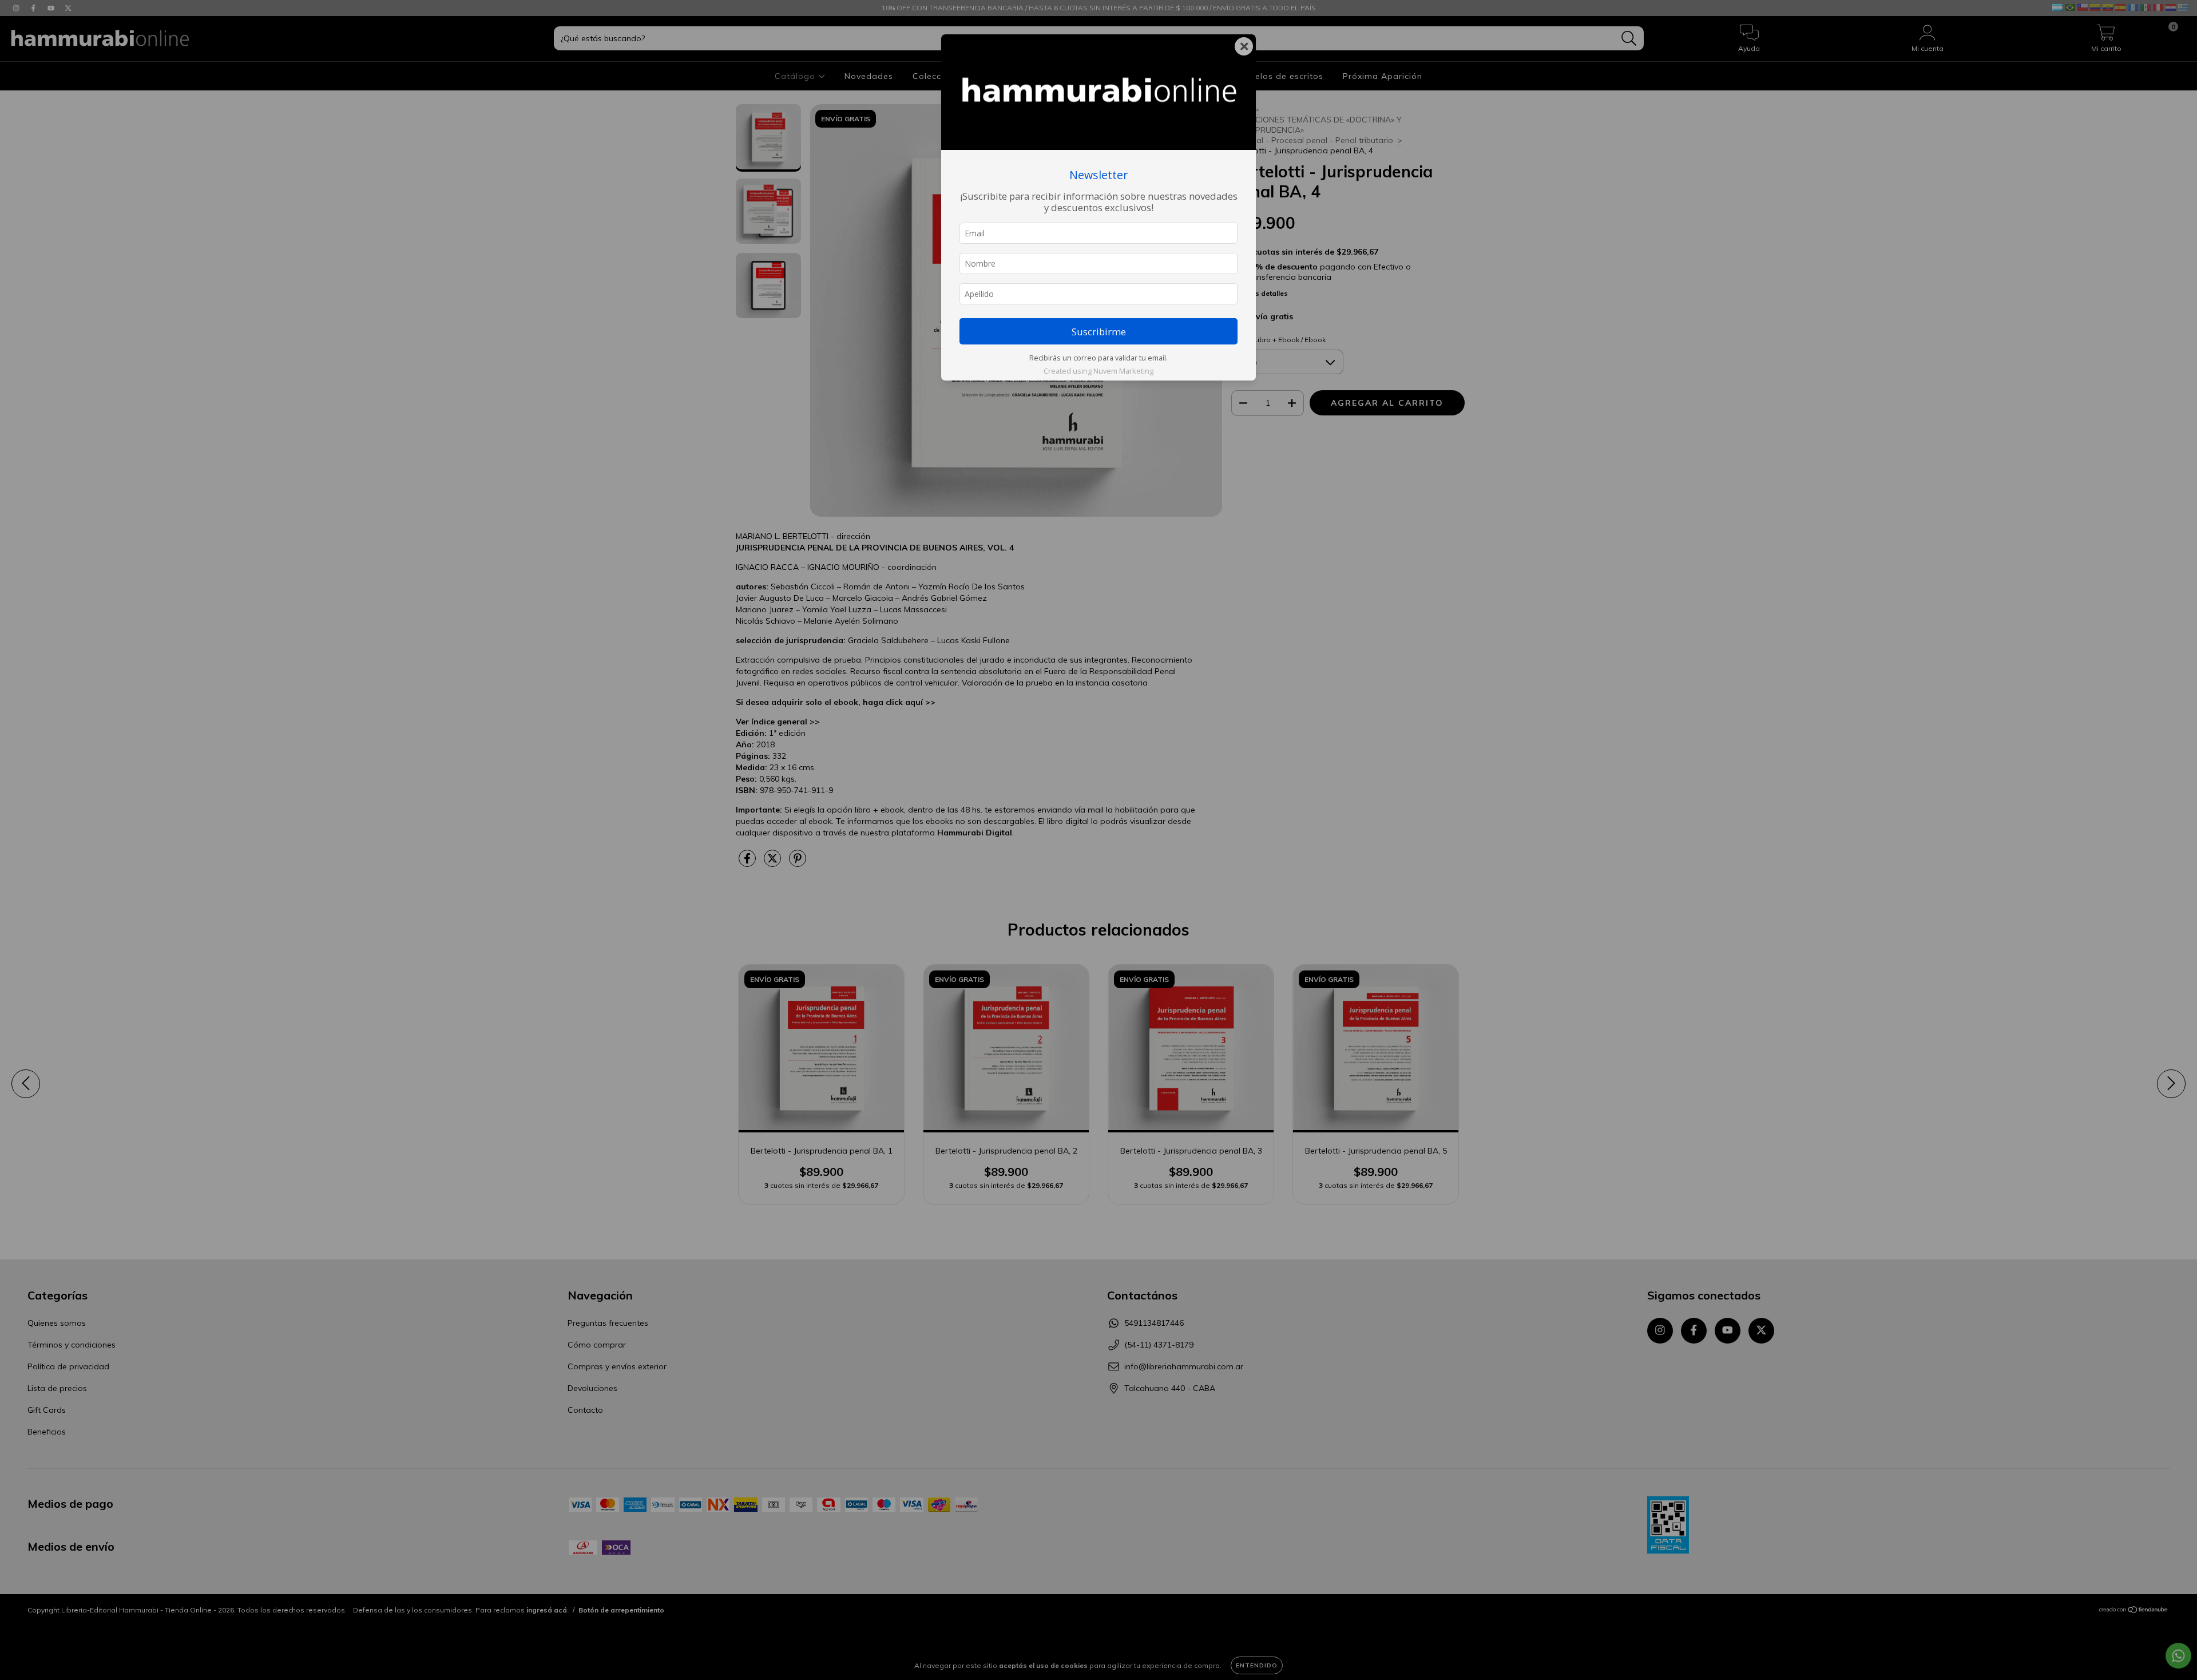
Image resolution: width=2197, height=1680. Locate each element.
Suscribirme (1099, 332)
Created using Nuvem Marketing (1098, 371)
